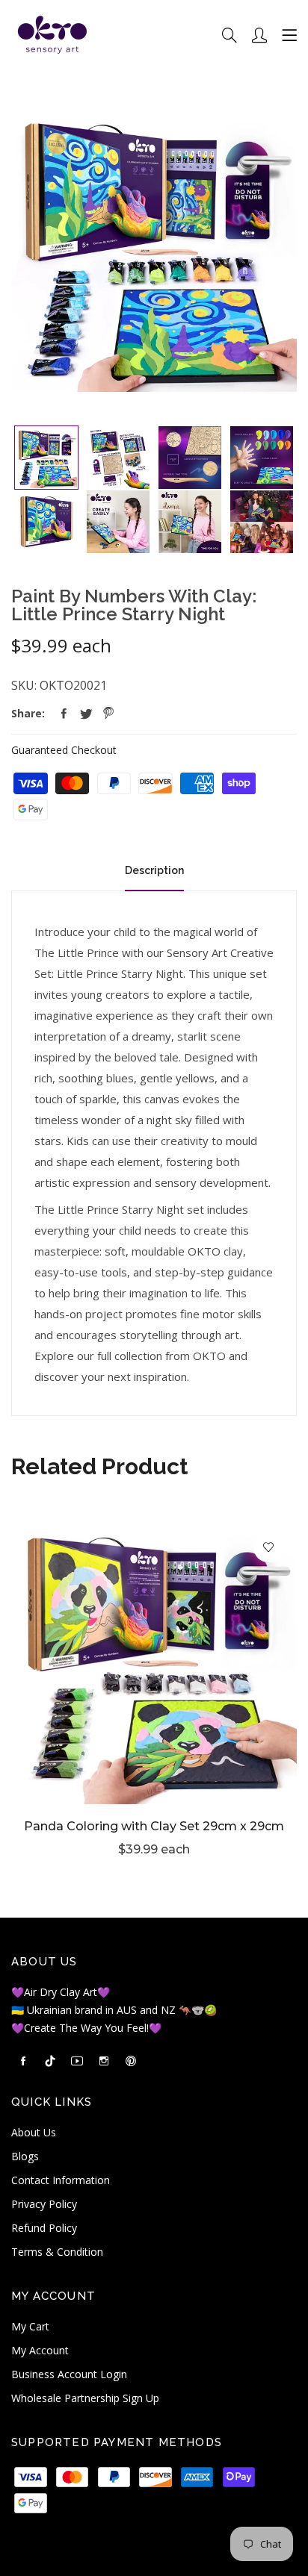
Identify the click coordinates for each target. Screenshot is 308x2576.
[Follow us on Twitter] (86, 714)
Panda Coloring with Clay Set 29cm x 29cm (154, 1826)
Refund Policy (44, 2228)
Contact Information (61, 2180)
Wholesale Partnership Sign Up (85, 2398)
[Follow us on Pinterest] (108, 714)
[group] (46, 458)
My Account (40, 2350)
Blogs (25, 2156)
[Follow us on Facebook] (64, 714)
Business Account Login (69, 2374)
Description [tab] (154, 870)
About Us (34, 2132)
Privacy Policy (44, 2204)
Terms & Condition (57, 2252)
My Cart (30, 2326)
